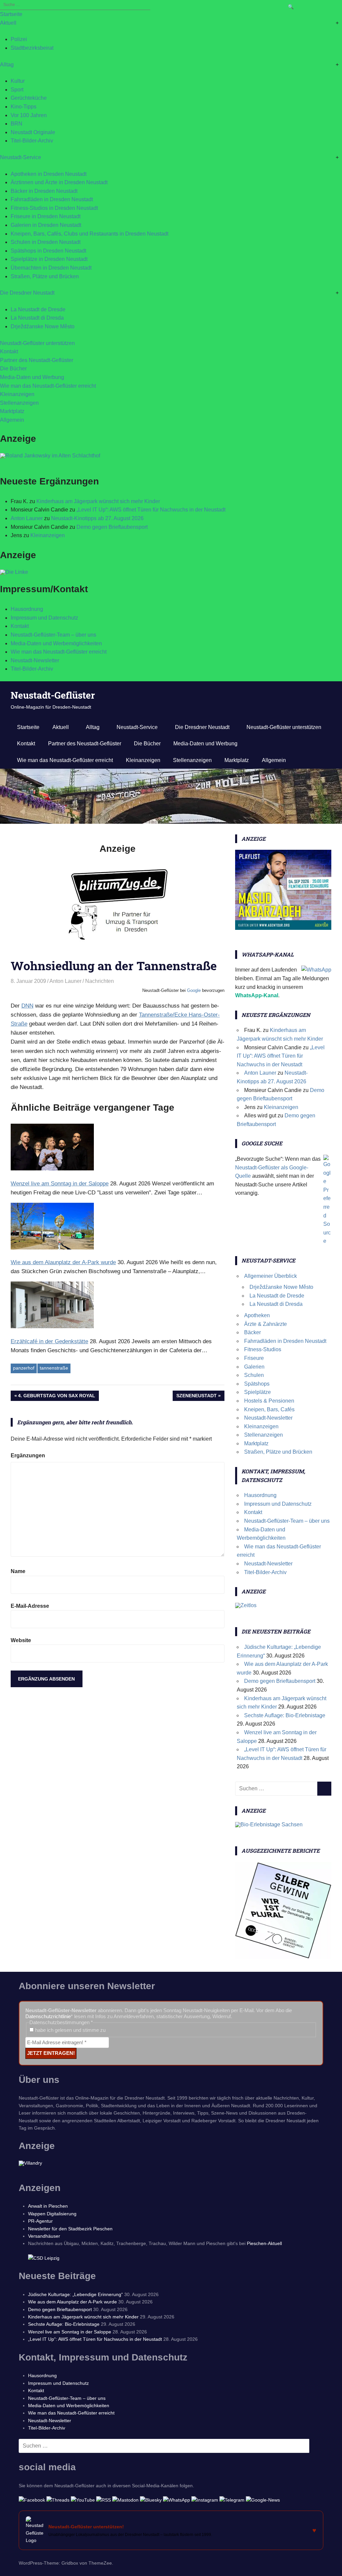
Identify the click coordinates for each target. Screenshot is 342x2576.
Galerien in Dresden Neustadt (46, 225)
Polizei (19, 39)
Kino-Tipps (24, 107)
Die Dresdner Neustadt (27, 293)
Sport (17, 90)
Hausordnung (27, 609)
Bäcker (252, 1332)
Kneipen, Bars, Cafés (269, 1409)
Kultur (18, 81)
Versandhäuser (44, 2236)
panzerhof (24, 1368)
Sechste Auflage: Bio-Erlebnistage (285, 1715)
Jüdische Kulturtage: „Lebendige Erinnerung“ (75, 2294)
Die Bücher (13, 369)
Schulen (254, 1375)
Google (194, 990)
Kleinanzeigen (17, 394)
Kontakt (9, 351)
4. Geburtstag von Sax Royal (57, 1397)
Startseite (11, 14)
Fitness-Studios (263, 1349)
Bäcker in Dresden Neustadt (44, 191)
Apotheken (257, 1315)
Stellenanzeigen (19, 403)
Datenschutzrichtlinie (48, 2016)
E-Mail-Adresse (30, 1606)
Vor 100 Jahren (29, 115)
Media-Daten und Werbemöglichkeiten (56, 643)
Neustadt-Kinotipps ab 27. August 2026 (97, 518)
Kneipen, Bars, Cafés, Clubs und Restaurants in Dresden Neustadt (90, 234)
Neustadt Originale (33, 132)
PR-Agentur (40, 2221)
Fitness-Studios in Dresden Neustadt (54, 208)
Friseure (254, 1358)
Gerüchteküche (29, 98)
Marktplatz (12, 411)
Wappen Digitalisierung (52, 2214)
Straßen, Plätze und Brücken (45, 276)
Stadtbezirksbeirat (32, 48)
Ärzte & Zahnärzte (266, 1324)
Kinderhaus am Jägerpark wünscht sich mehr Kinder (98, 501)
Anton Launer (27, 518)
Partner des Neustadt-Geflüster (37, 360)
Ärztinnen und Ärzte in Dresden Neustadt (59, 182)
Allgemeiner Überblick (271, 1276)
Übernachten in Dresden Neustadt (51, 268)
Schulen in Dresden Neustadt (46, 242)
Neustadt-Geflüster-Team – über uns (53, 635)
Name (18, 1571)
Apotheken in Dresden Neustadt (49, 174)
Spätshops (257, 1384)
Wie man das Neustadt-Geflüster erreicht (48, 386)
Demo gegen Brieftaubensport (112, 527)
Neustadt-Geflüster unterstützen (37, 343)
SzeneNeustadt (197, 1397)
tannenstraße (54, 1368)
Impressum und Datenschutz (44, 618)
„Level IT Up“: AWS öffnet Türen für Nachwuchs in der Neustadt (151, 510)
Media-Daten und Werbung (32, 377)
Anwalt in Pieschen (48, 2206)
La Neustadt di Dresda (37, 318)
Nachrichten (100, 981)
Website (21, 1640)
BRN (17, 124)
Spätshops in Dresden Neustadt (48, 251)
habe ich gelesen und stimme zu (70, 2030)
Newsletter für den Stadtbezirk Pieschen (70, 2229)
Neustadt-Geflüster (53, 695)
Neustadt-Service (21, 157)
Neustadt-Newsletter (35, 660)
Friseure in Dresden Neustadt (46, 216)
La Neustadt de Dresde (38, 309)
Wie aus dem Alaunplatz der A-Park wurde (72, 2302)
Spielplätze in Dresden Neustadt (49, 259)
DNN (27, 1006)
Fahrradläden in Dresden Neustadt (52, 199)
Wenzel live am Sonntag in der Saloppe (70, 2332)
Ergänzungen (28, 1455)
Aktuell (8, 23)
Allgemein (12, 420)
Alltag (7, 65)
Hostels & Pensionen (269, 1401)
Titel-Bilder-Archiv (32, 141)
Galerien (254, 1367)
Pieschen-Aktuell (264, 2243)
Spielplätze (258, 1392)
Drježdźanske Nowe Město (43, 326)
